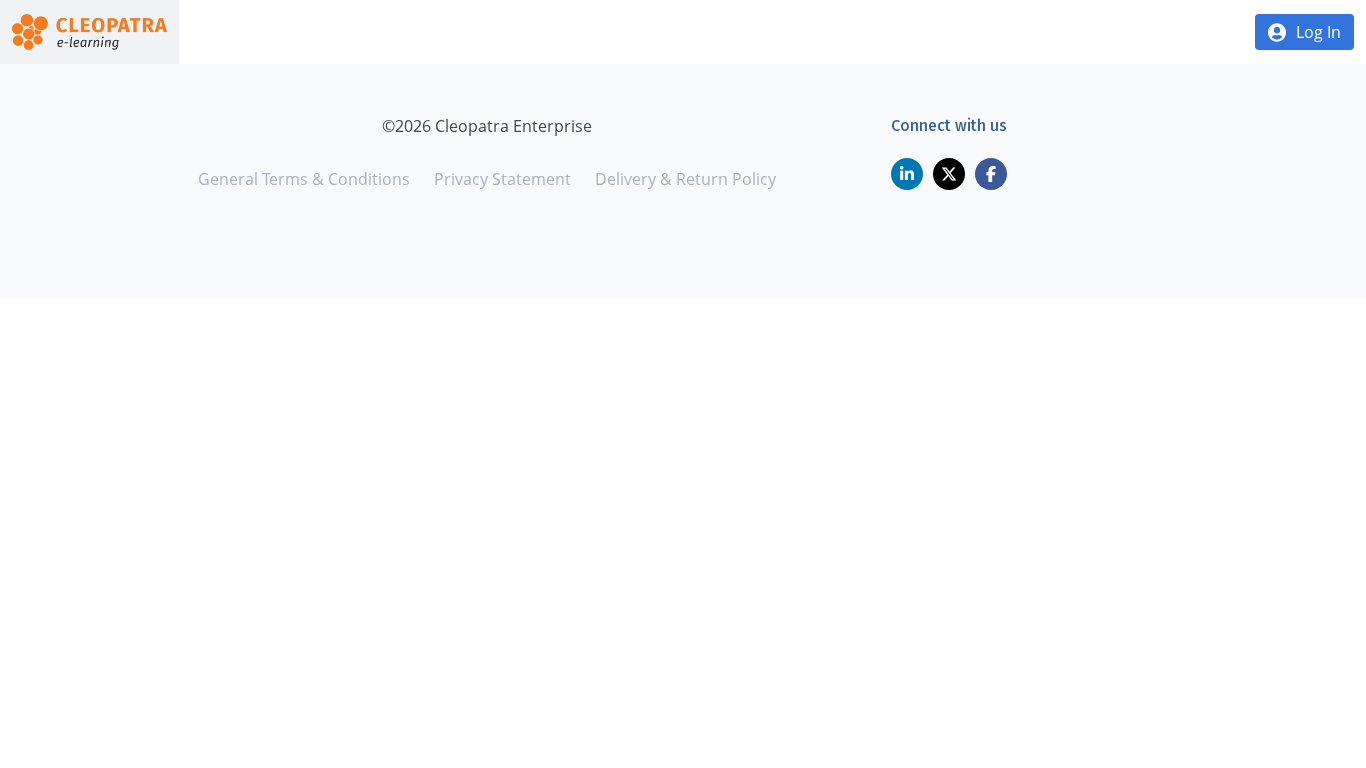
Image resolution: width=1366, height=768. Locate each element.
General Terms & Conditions (304, 179)
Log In (1318, 32)
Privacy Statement (502, 179)
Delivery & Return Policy (685, 179)
